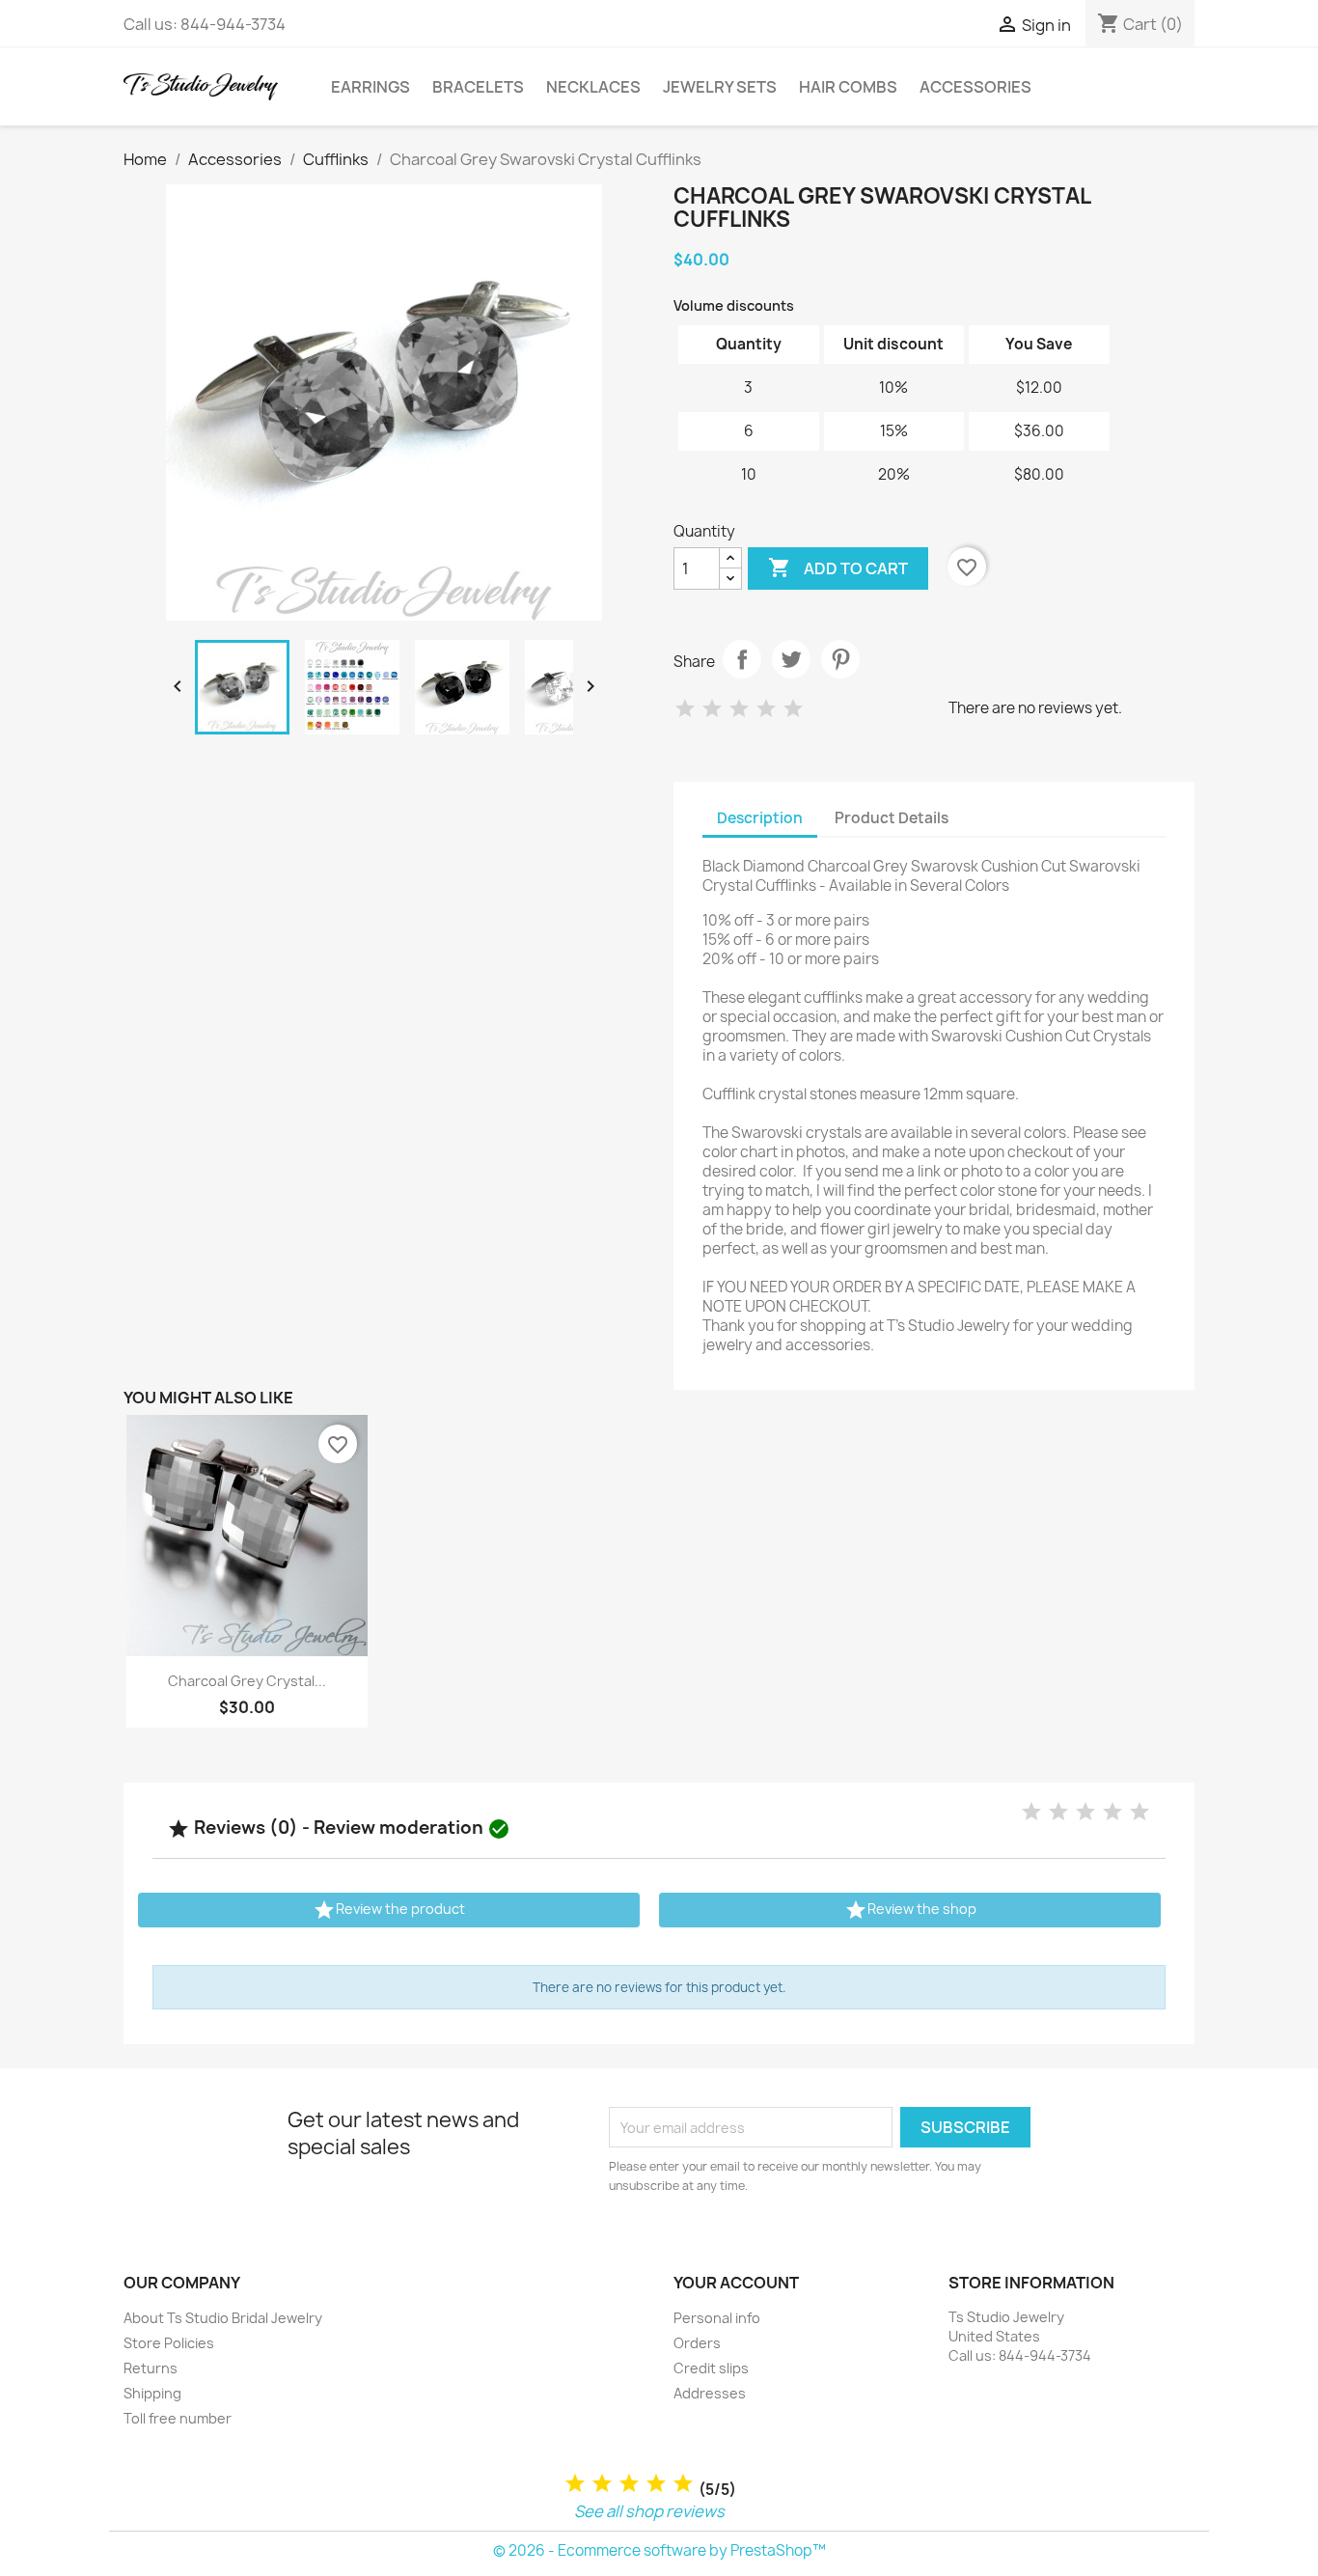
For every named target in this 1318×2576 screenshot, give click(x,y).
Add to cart (838, 568)
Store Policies (169, 2343)
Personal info (717, 2318)
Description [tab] (760, 818)
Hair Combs (848, 87)
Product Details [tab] (892, 818)
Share (742, 659)
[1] (685, 709)
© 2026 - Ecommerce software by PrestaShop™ (659, 2550)
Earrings (371, 87)
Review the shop (910, 1910)
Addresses (710, 2393)
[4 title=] (656, 2484)
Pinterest (840, 659)
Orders (697, 2343)
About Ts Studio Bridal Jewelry (223, 2318)
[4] (766, 709)
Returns (151, 2368)
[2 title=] (602, 2484)
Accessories (975, 87)
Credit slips (711, 2368)
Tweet (791, 659)
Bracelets (478, 87)
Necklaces (593, 87)
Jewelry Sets (720, 87)
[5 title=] (683, 2484)
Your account (736, 2283)
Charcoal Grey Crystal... (247, 1681)
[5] (793, 709)
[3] (739, 709)
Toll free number (178, 2418)
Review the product (389, 1910)
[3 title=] (629, 2484)
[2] (712, 709)
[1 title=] (575, 2484)
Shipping (152, 2393)
